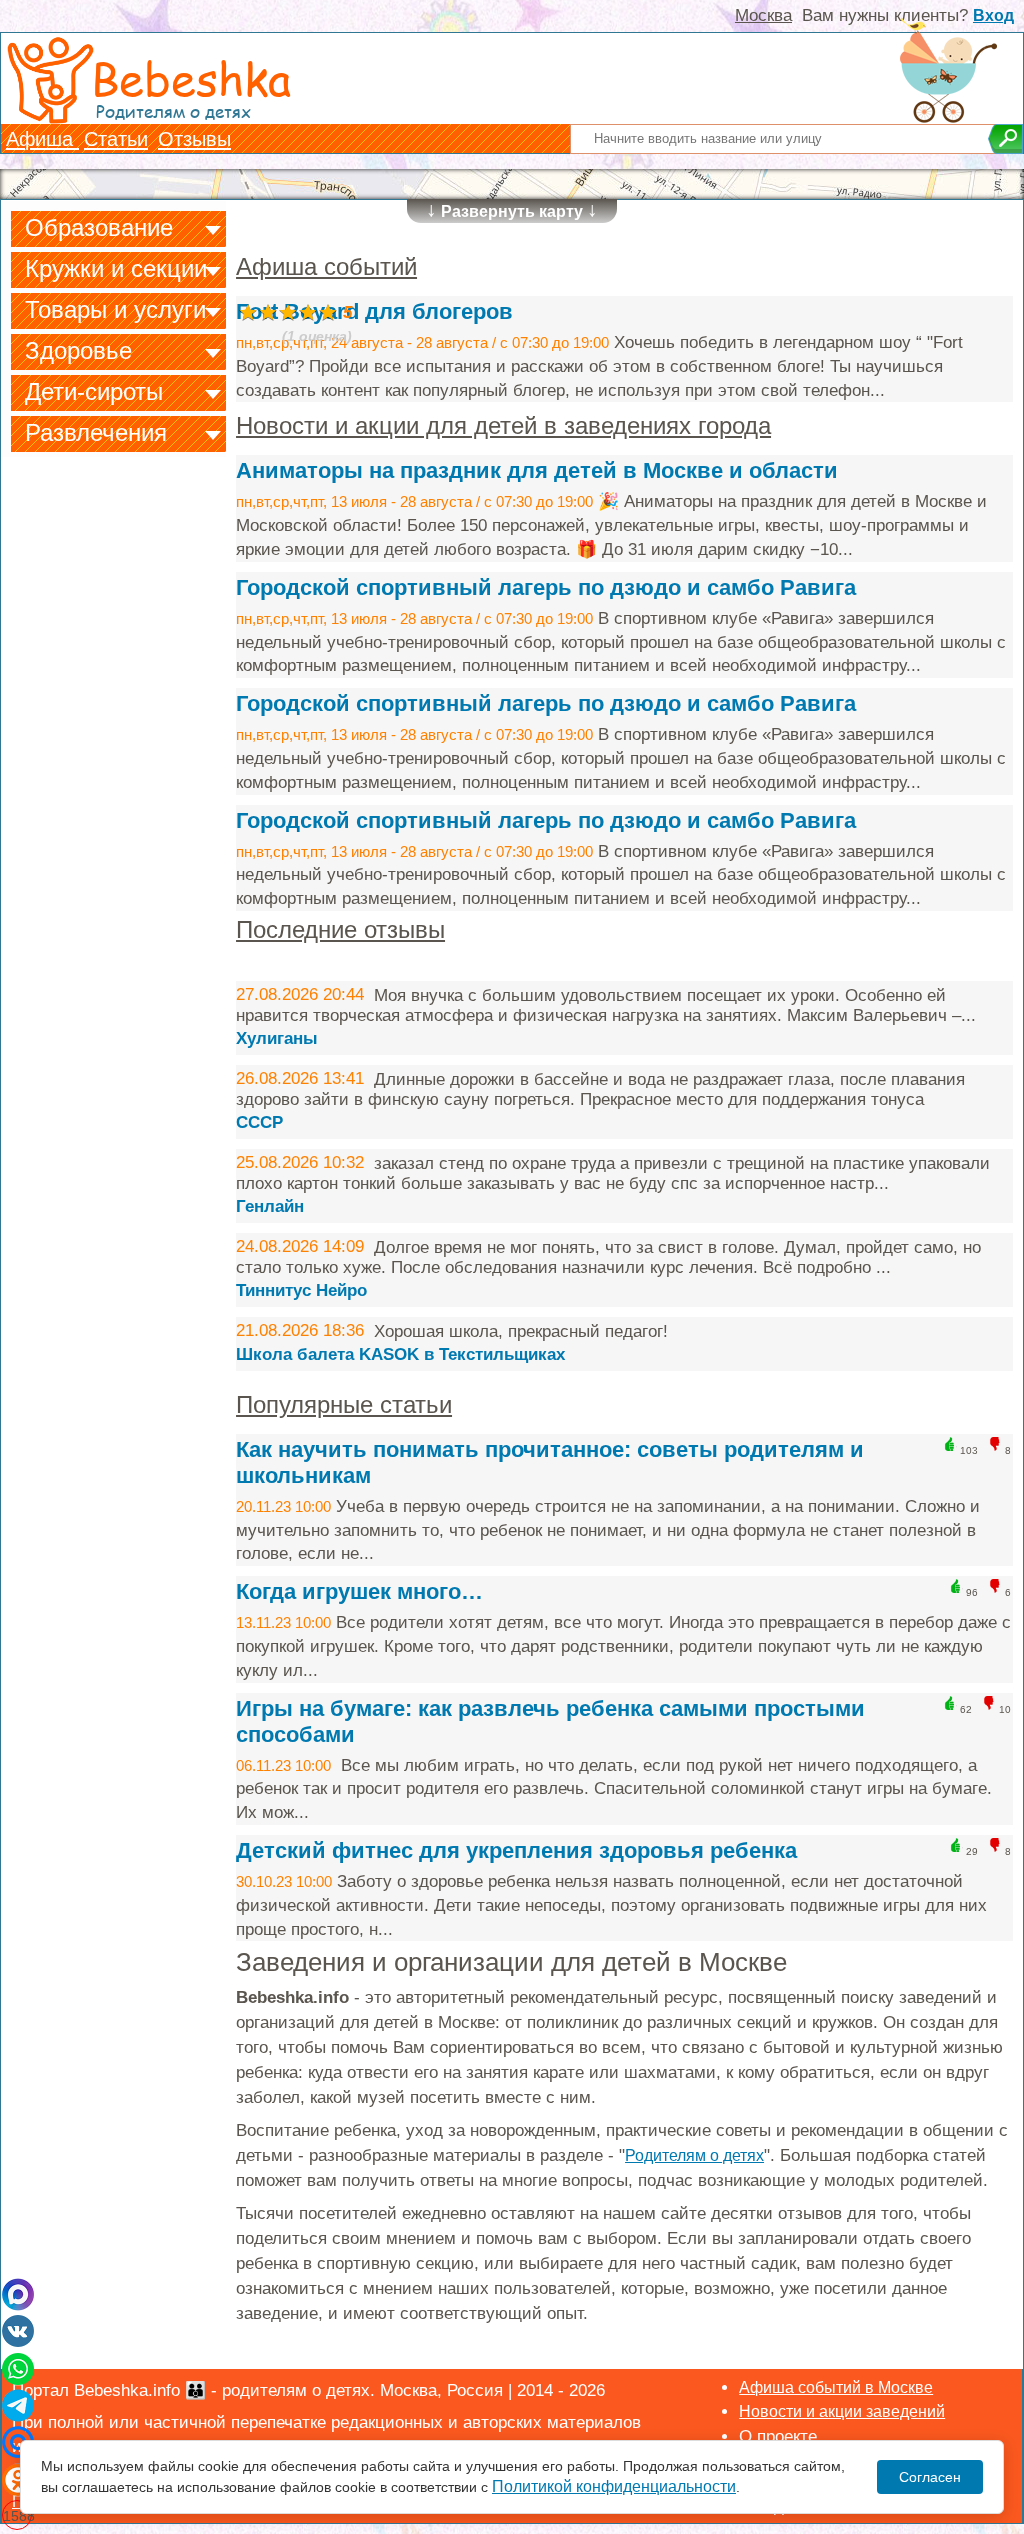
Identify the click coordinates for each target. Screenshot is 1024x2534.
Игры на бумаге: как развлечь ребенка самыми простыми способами (550, 1721)
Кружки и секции (116, 268)
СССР (259, 1122)
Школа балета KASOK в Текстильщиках (400, 1354)
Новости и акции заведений (842, 2411)
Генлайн (270, 1206)
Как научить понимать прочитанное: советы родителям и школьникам (550, 1462)
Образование (99, 227)
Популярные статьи (344, 1404)
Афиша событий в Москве (836, 2387)
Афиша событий (326, 266)
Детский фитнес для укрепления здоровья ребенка (516, 1850)
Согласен (930, 2477)
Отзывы (194, 139)
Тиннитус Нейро (301, 1290)
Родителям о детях (694, 2155)
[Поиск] (1005, 139)
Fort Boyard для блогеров (374, 311)
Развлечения (96, 432)
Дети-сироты (94, 391)
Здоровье (78, 350)
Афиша (42, 139)
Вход (993, 15)
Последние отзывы (340, 929)
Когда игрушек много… (359, 1591)
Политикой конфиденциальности (614, 2486)
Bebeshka (191, 77)
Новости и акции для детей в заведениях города (503, 425)
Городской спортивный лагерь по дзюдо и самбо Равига (546, 587)
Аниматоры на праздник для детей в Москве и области (537, 470)
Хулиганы (277, 1038)
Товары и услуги (115, 309)
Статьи (116, 139)
